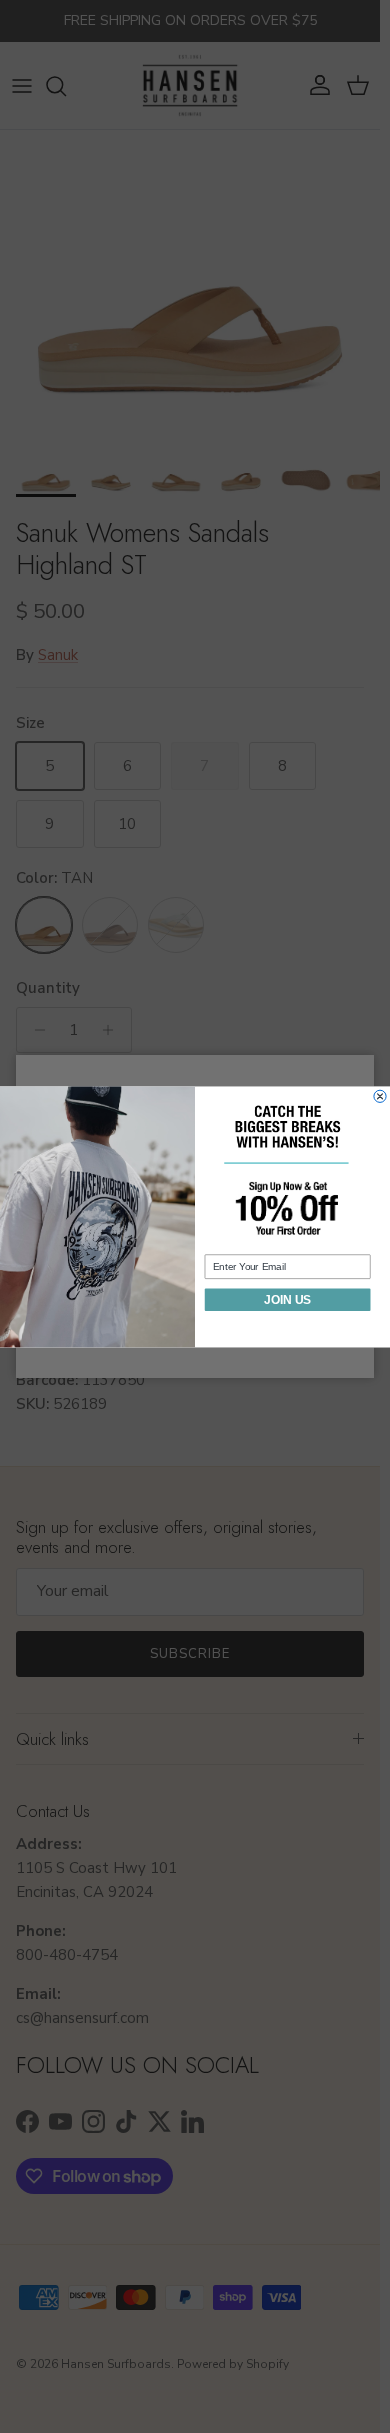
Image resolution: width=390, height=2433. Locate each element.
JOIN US (287, 1299)
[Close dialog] (380, 1096)
